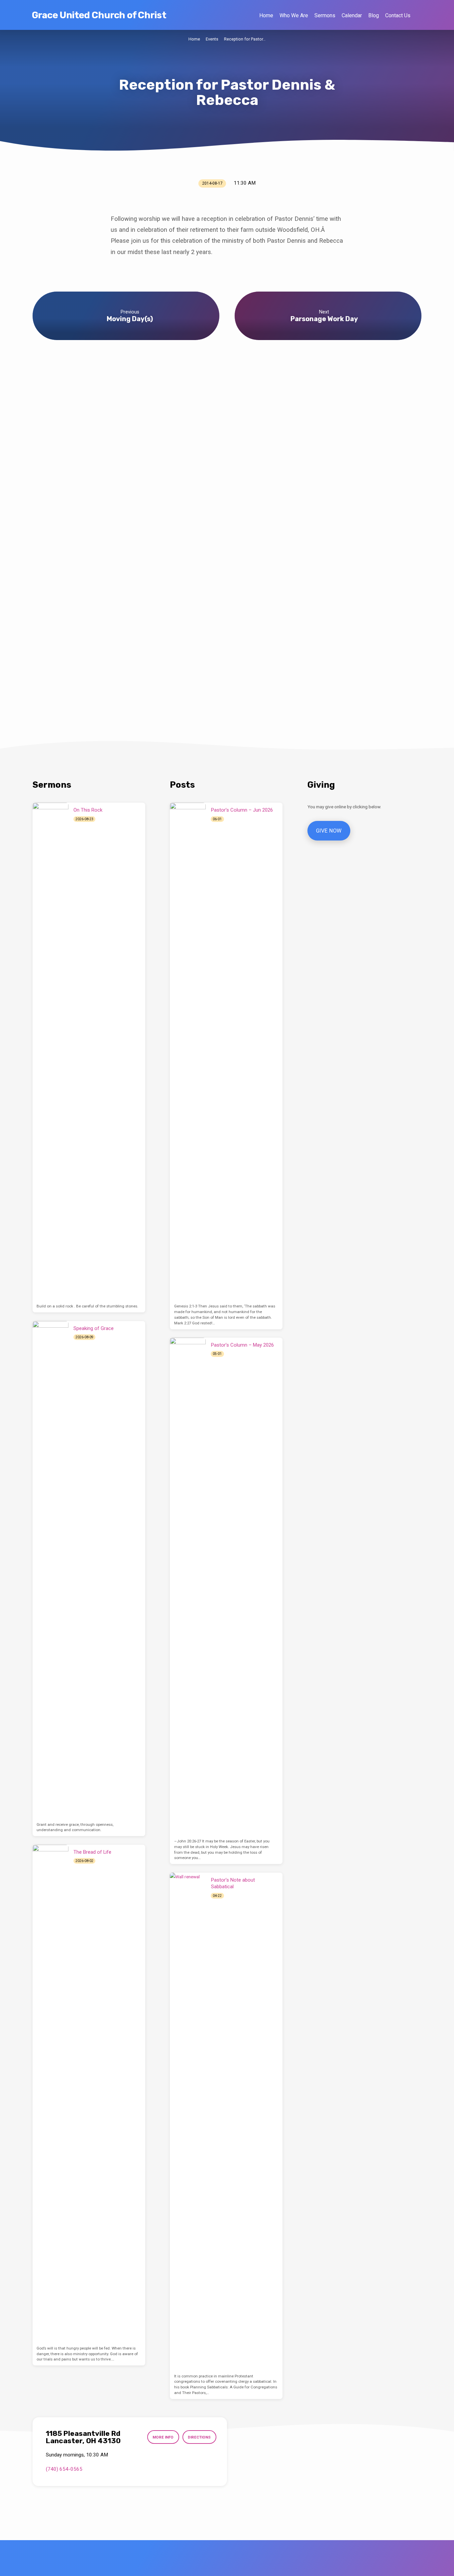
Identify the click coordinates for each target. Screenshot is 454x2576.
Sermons (325, 15)
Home (266, 15)
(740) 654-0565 (64, 2469)
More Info (163, 2437)
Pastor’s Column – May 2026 (242, 1345)
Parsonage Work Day (324, 319)
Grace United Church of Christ (99, 15)
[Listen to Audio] (101, 819)
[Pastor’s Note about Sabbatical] (188, 2122)
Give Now (329, 831)
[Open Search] (419, 15)
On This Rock (88, 810)
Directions (199, 2437)
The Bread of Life (92, 1852)
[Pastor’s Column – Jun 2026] (188, 1052)
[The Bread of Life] (51, 2094)
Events (212, 39)
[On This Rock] (51, 1052)
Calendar (352, 15)
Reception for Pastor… (245, 39)
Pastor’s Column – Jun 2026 (242, 810)
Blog (374, 15)
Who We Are (294, 15)
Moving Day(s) (130, 319)
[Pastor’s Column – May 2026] (188, 1587)
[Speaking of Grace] (51, 1570)
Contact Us (398, 15)
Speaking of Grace (94, 1328)
